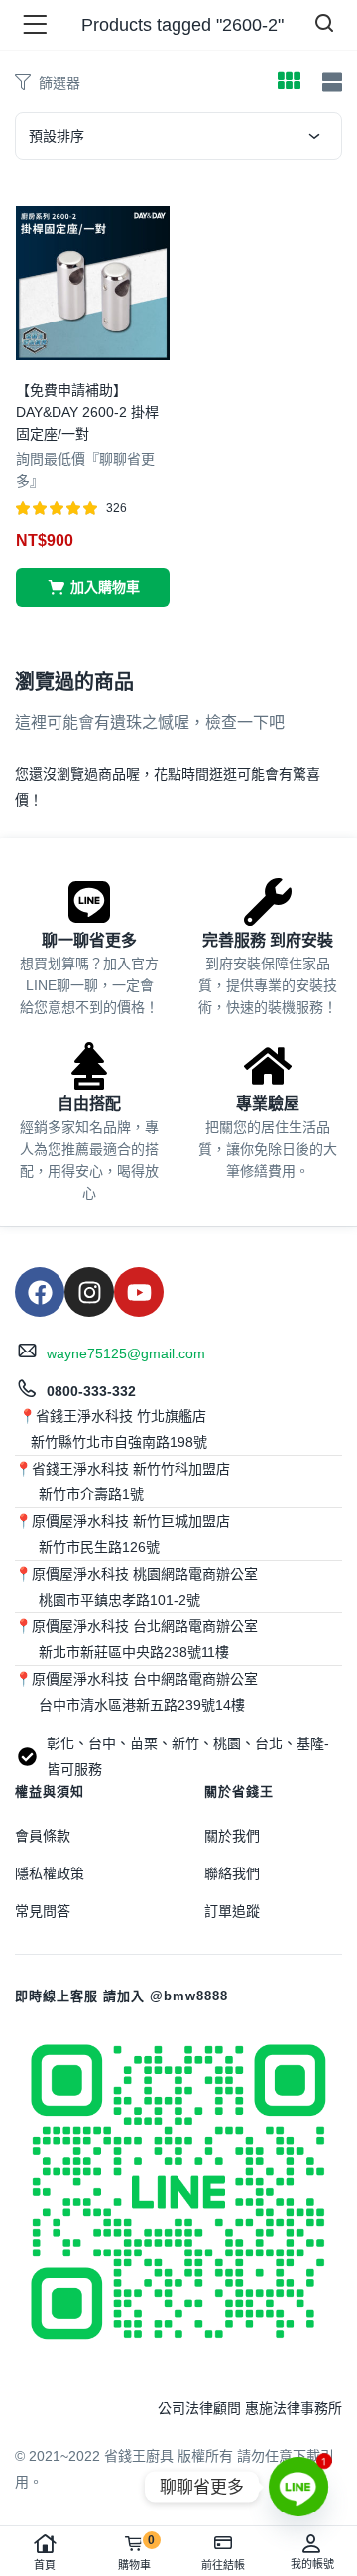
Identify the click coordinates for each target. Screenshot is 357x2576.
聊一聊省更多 (89, 940)
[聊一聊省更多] (89, 902)
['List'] (330, 83)
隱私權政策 (50, 1873)
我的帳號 (312, 2564)
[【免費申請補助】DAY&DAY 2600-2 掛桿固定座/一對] (93, 282)
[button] (93, 587)
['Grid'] (289, 83)
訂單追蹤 (232, 1911)
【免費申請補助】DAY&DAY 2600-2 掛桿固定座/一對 (87, 412)
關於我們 (232, 1836)
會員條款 (43, 1836)
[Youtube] (139, 1292)
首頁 (45, 2565)
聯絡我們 (232, 1873)
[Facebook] (40, 1292)
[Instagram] (89, 1292)
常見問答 (43, 1911)
